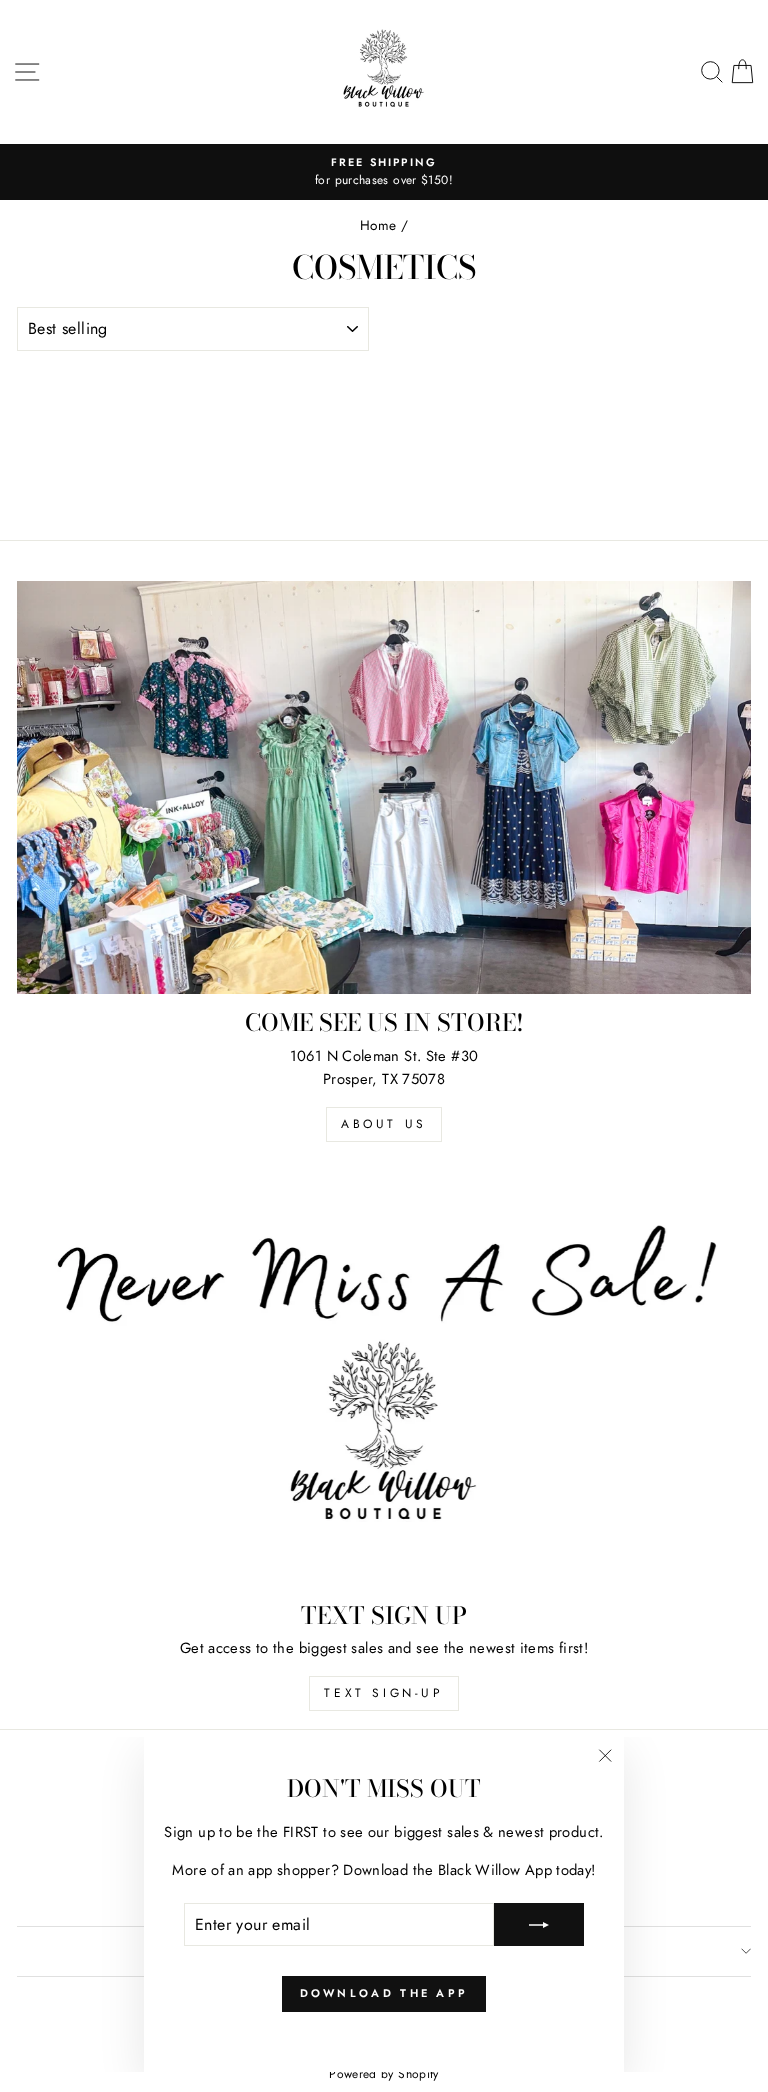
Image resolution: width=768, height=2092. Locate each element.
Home (378, 225)
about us (384, 1124)
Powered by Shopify (384, 2074)
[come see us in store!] (384, 787)
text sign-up (383, 1693)
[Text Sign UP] (384, 1380)
